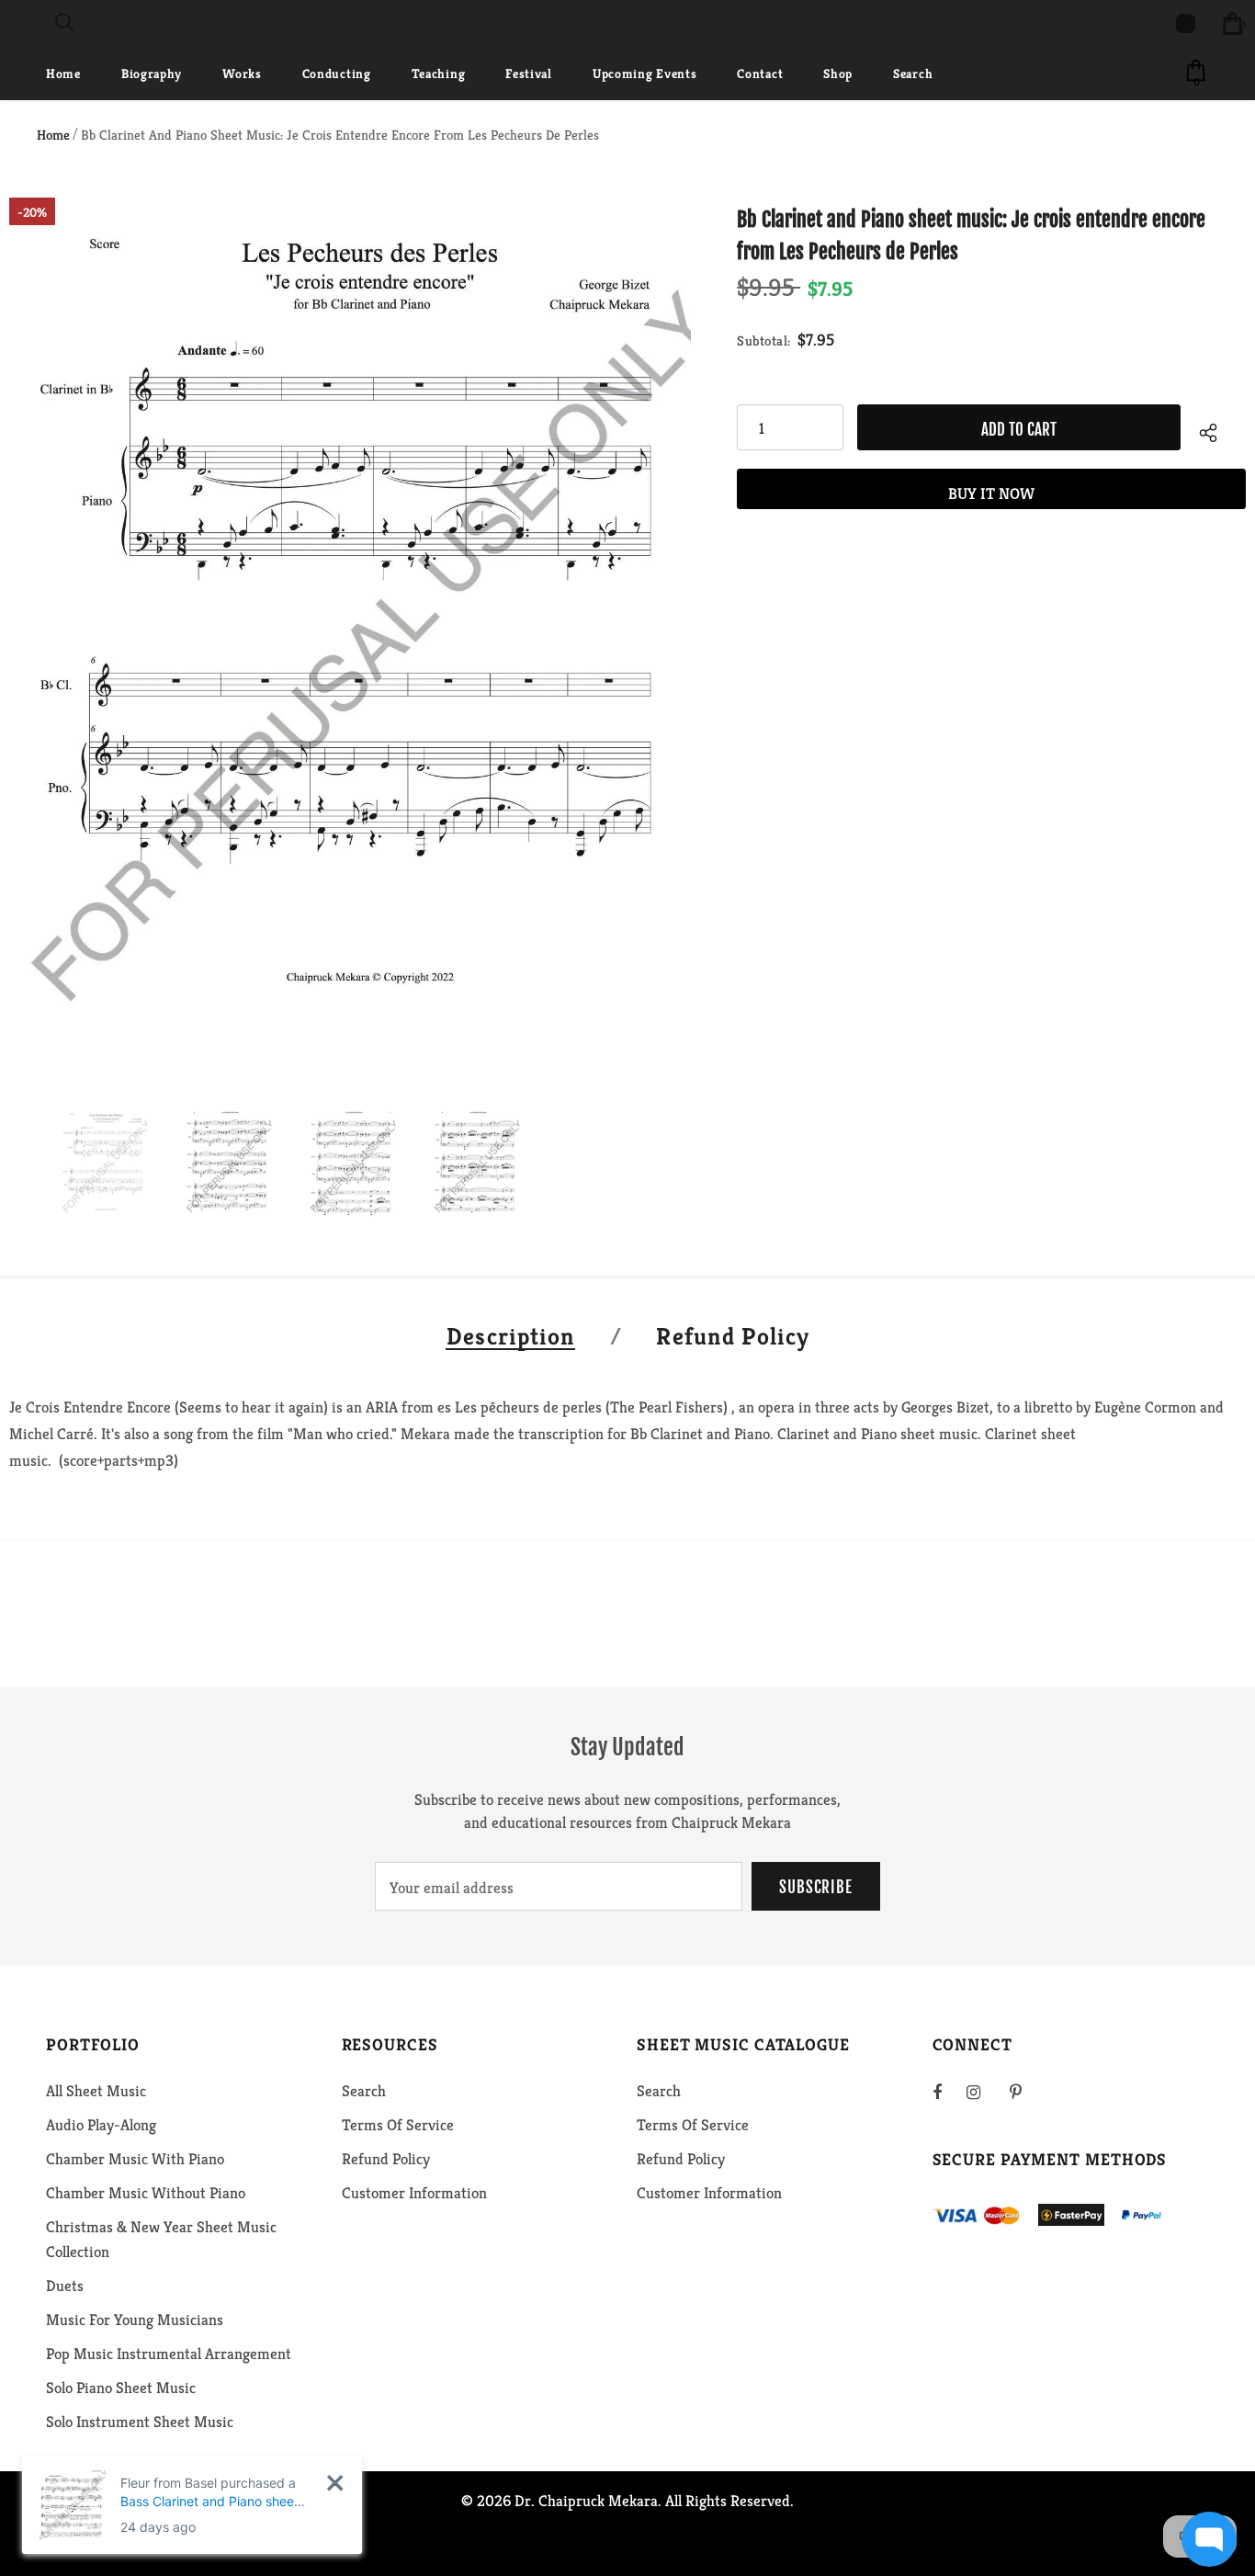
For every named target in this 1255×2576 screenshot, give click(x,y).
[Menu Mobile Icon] (11, 23)
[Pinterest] (1026, 2092)
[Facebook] (949, 2092)
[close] (335, 2483)
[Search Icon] (64, 23)
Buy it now (991, 494)
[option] (350, 639)
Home (53, 135)
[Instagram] (983, 2092)
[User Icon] (1186, 23)
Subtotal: (764, 340)
